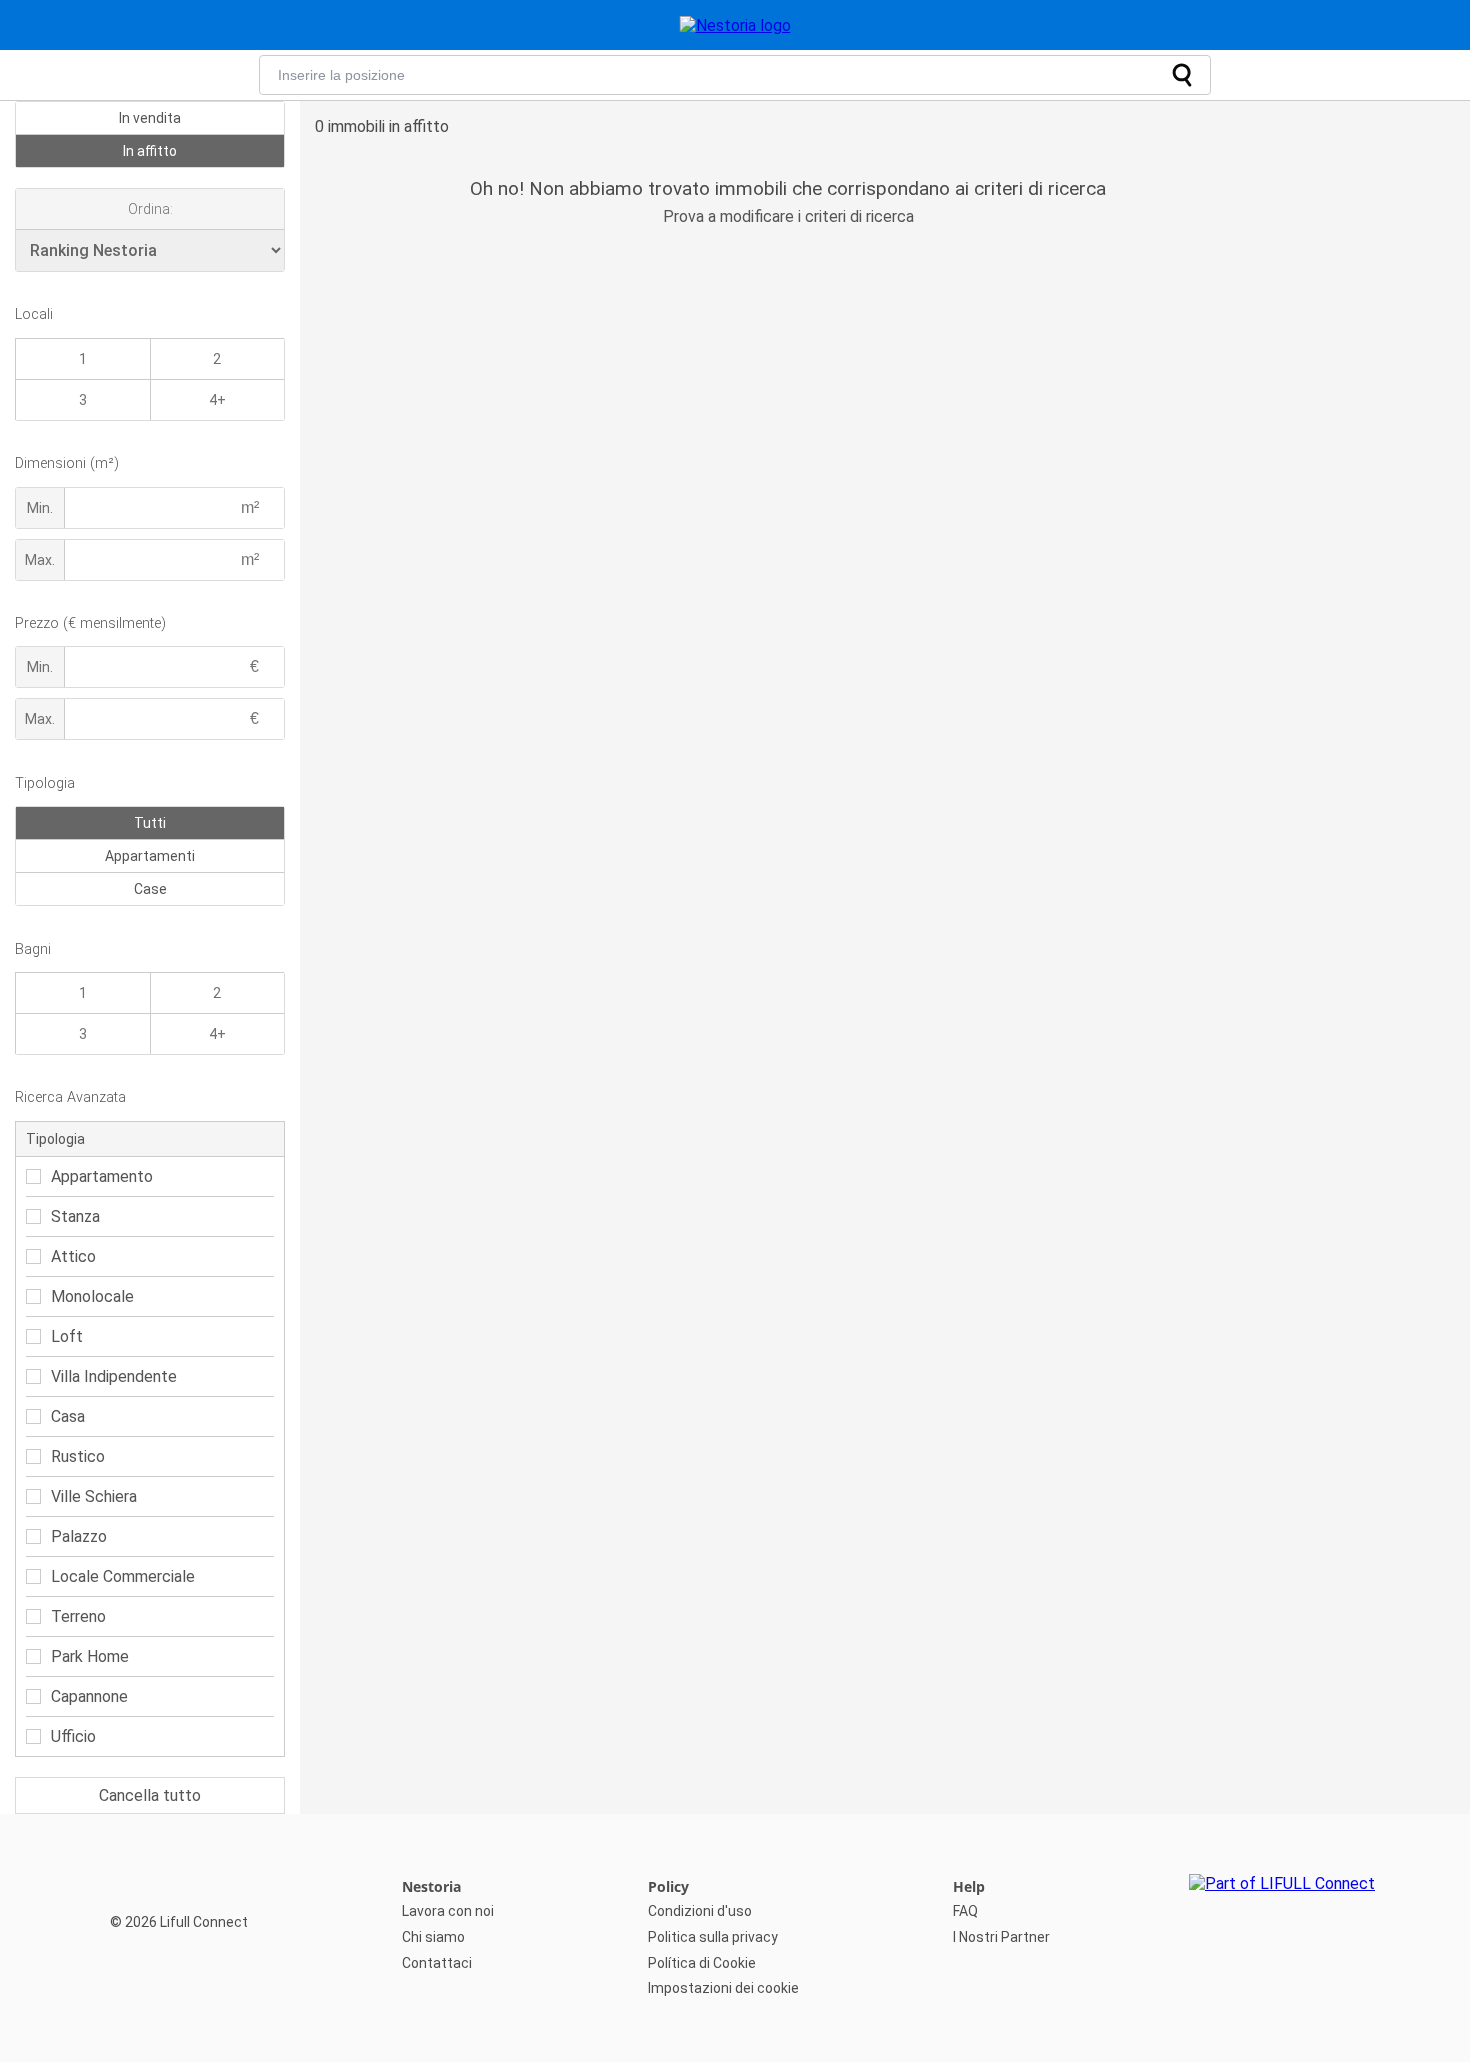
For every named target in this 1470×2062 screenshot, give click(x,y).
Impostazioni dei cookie (723, 1988)
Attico (73, 1256)
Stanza (75, 1216)
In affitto (150, 151)
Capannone (89, 1696)
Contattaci (437, 1963)
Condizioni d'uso (700, 1911)
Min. (40, 508)
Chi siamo (433, 1937)
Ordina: (150, 209)
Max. (40, 560)
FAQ (965, 1911)
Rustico (78, 1456)
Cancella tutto (150, 1795)
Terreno (78, 1616)
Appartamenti (150, 856)
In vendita (150, 118)
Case (150, 889)
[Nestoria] (735, 25)
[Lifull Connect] (1282, 1938)
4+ (217, 400)
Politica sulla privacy (713, 1937)
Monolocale (92, 1296)
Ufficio (73, 1736)
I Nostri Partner (1001, 1937)
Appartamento (102, 1176)
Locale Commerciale (123, 1576)
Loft (67, 1336)
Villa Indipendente (114, 1376)
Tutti (150, 823)
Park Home (90, 1656)
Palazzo (79, 1536)
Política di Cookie (702, 1963)
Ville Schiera (94, 1496)
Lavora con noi (448, 1911)
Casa (68, 1416)
